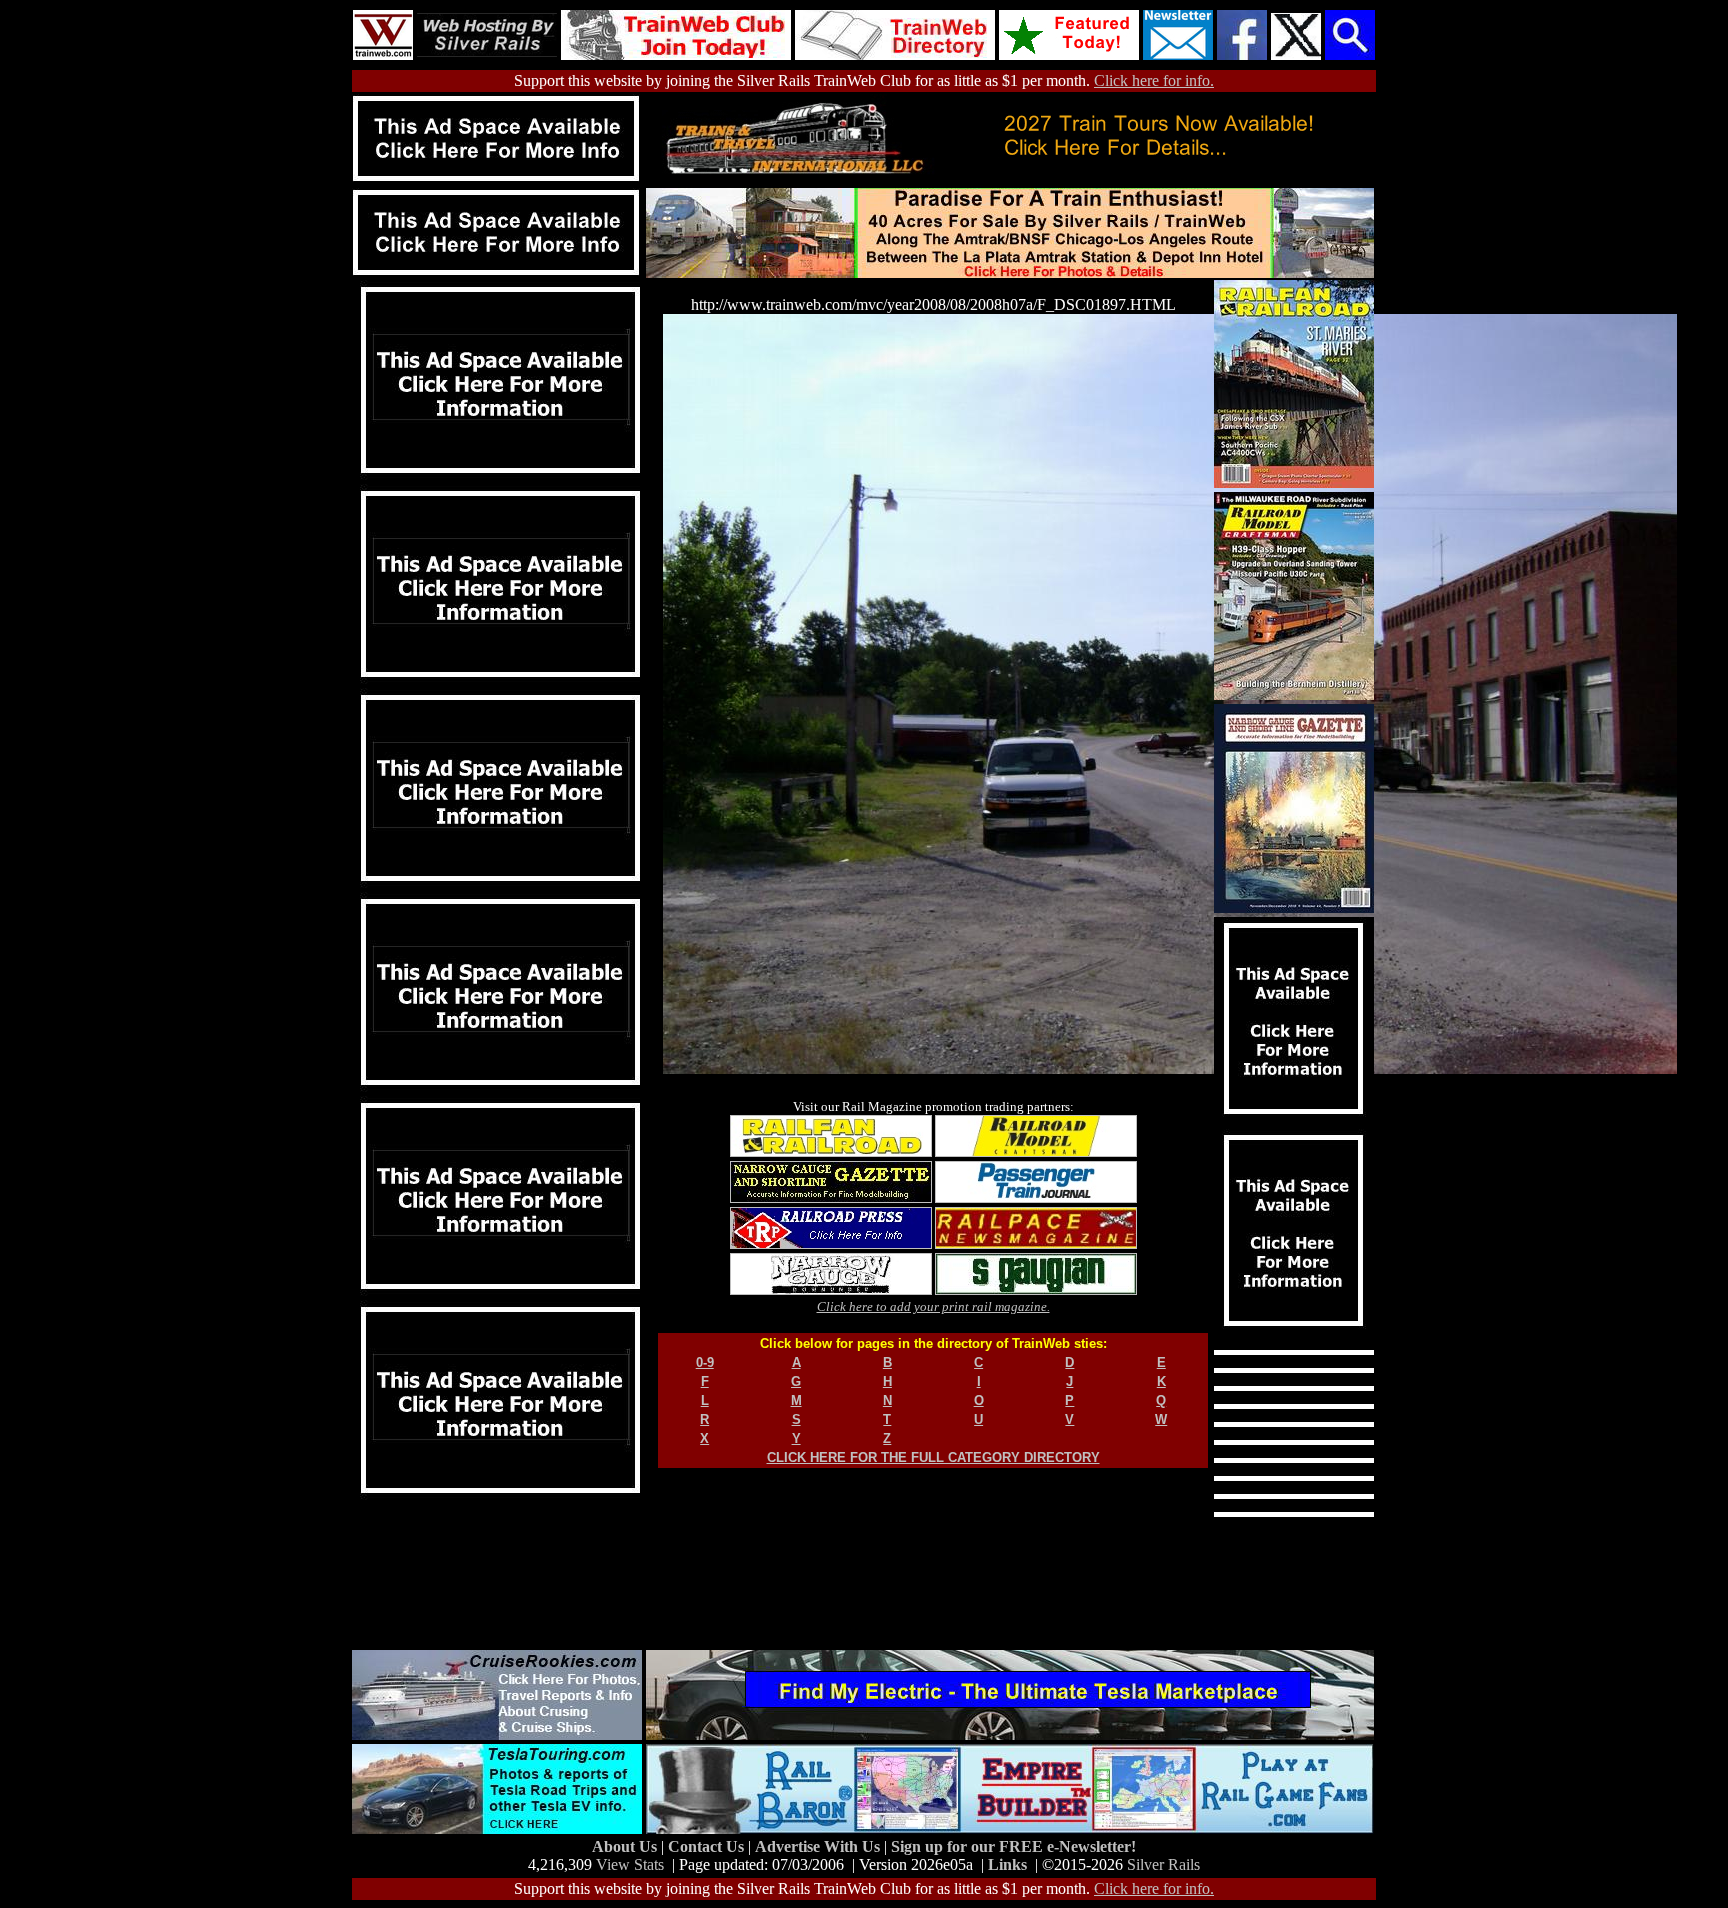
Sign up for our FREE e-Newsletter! (1013, 1846)
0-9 (705, 1362)
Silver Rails (1163, 1864)
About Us (626, 1846)
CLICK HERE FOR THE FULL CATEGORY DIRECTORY (933, 1457)
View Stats (630, 1864)
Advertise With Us (819, 1846)
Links (1007, 1864)
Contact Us (708, 1846)
